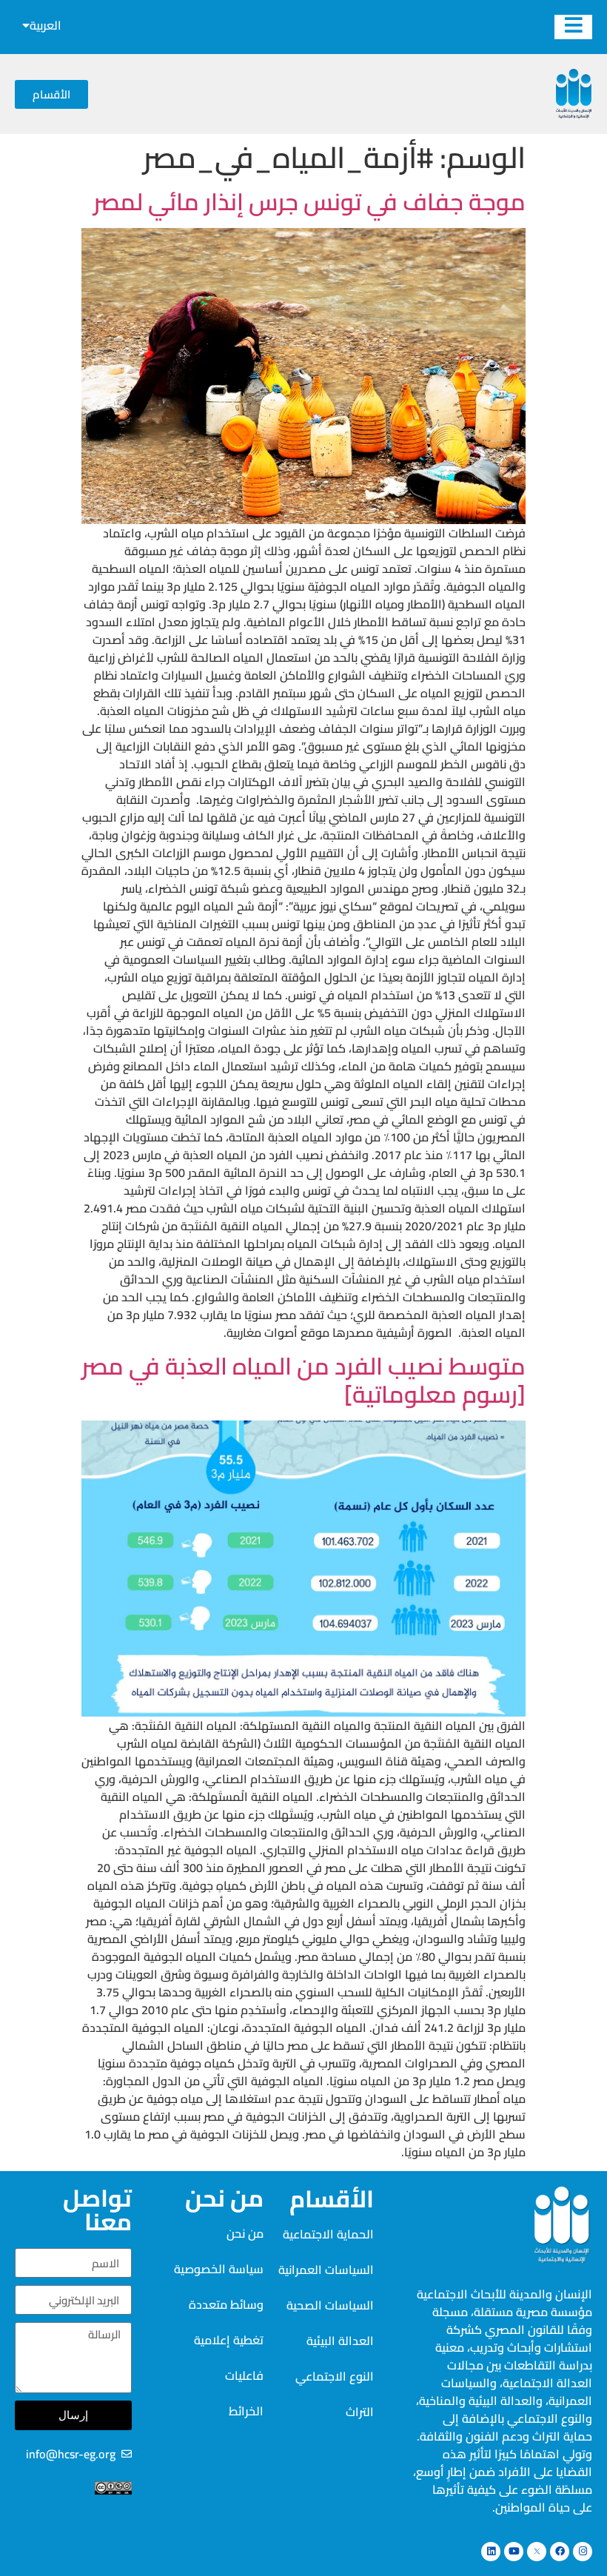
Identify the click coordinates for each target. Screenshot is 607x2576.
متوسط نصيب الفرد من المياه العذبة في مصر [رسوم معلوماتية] (303, 1380)
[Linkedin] (491, 2552)
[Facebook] (560, 2552)
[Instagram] (583, 2552)
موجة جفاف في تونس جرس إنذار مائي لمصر (309, 201)
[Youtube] (514, 2552)
